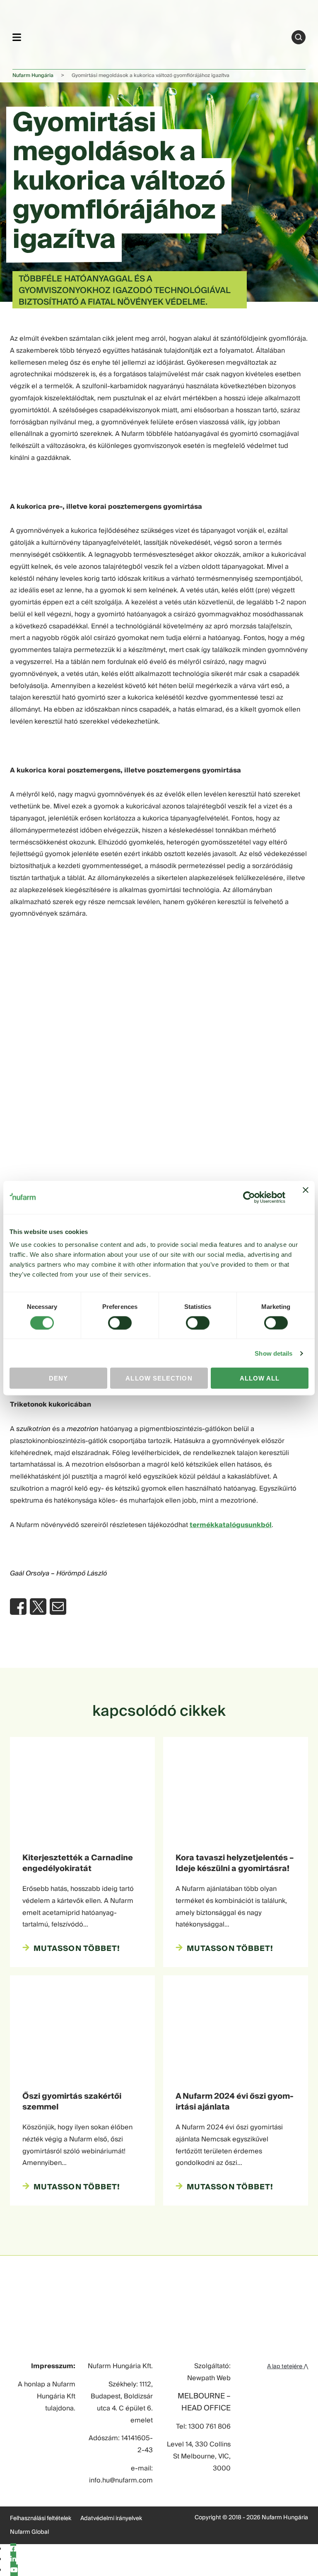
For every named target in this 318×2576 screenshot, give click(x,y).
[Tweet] (38, 1607)
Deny (58, 1378)
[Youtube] (14, 2570)
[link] (156, 36)
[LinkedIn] (13, 2559)
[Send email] (58, 1607)
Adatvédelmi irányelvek (111, 2518)
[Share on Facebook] (18, 1607)
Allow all (260, 1378)
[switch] (120, 1323)
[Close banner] (306, 1197)
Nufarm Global (29, 2532)
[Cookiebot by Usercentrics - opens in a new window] (249, 1197)
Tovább (299, 37)
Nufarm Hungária (33, 76)
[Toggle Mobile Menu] (17, 37)
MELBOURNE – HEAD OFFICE (204, 2403)
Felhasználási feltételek (41, 2518)
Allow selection (159, 1378)
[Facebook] (13, 2549)
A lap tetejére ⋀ (288, 2367)
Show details (273, 1353)
